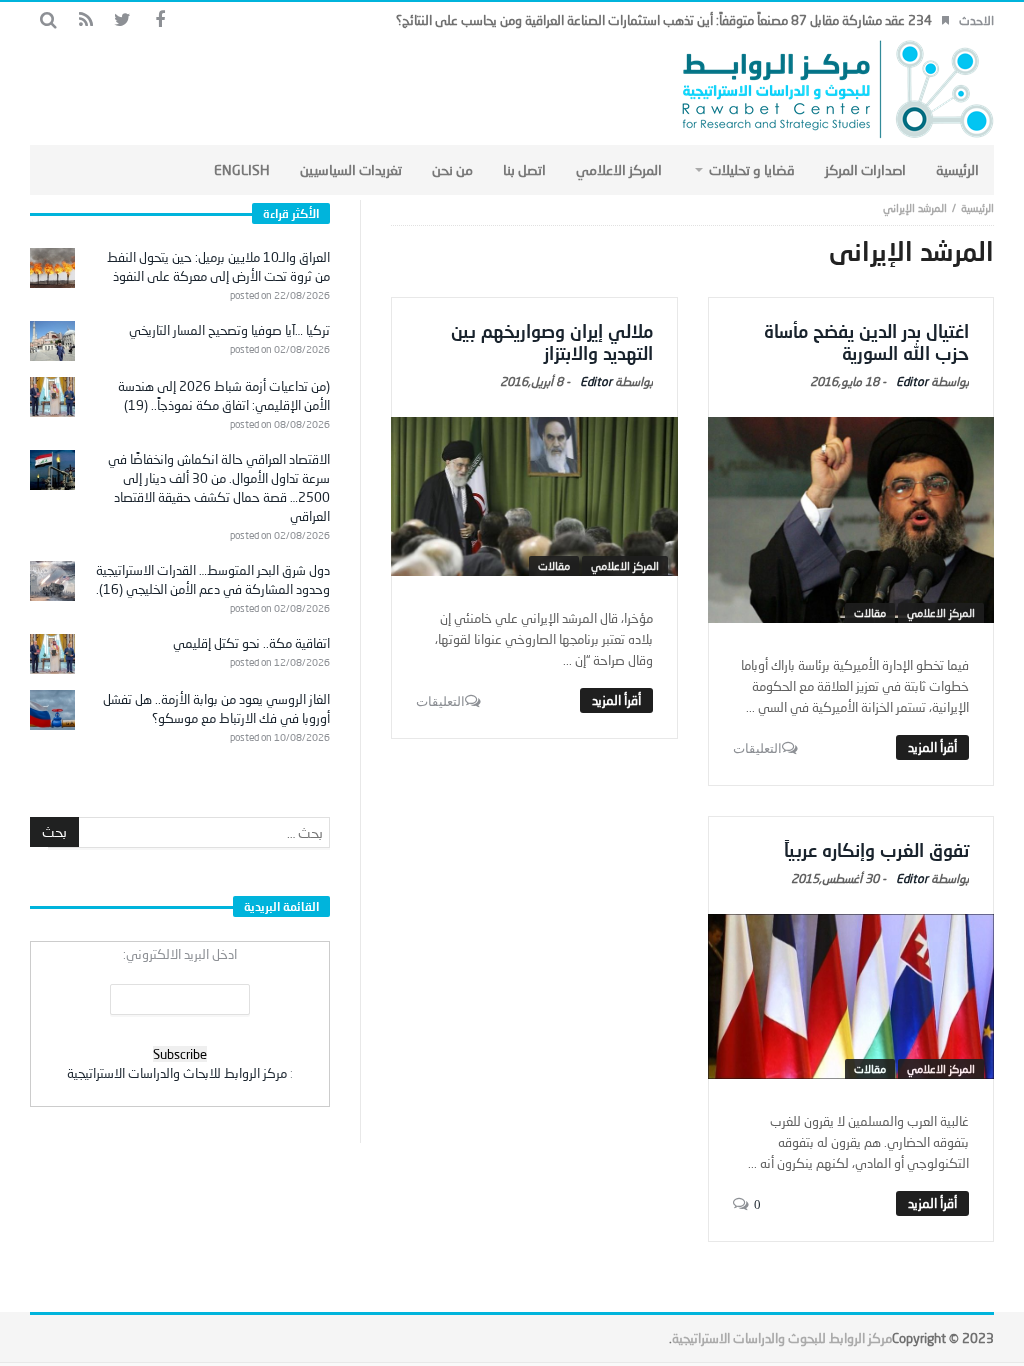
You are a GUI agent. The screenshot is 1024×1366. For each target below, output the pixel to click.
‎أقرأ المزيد (932, 747)
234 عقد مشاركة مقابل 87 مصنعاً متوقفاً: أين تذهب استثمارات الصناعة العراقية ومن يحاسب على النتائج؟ (664, 20)
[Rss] (85, 20)
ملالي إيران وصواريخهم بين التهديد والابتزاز (552, 342)
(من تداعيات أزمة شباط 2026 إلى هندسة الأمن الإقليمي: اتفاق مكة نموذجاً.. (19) (224, 395)
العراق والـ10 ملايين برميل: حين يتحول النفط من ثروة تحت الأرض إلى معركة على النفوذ (218, 266)
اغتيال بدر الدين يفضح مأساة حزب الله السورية (866, 342)
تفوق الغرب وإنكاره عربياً (876, 850)
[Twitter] (122, 20)
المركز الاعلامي (941, 612)
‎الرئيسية (977, 207)
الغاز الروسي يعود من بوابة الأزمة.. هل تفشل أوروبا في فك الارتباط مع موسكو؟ (216, 708)
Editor (912, 381)
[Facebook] (159, 20)
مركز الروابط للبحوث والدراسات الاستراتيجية (782, 1338)
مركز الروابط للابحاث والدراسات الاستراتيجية (177, 1073)
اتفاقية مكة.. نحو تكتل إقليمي (251, 643)
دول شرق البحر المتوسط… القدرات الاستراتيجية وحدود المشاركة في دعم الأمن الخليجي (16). (213, 579)
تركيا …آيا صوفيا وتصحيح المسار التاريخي (229, 330)
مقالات (870, 612)
